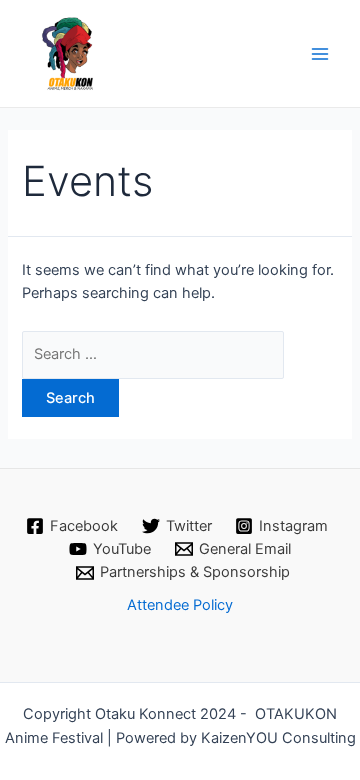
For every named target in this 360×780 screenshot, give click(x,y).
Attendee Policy (180, 605)
